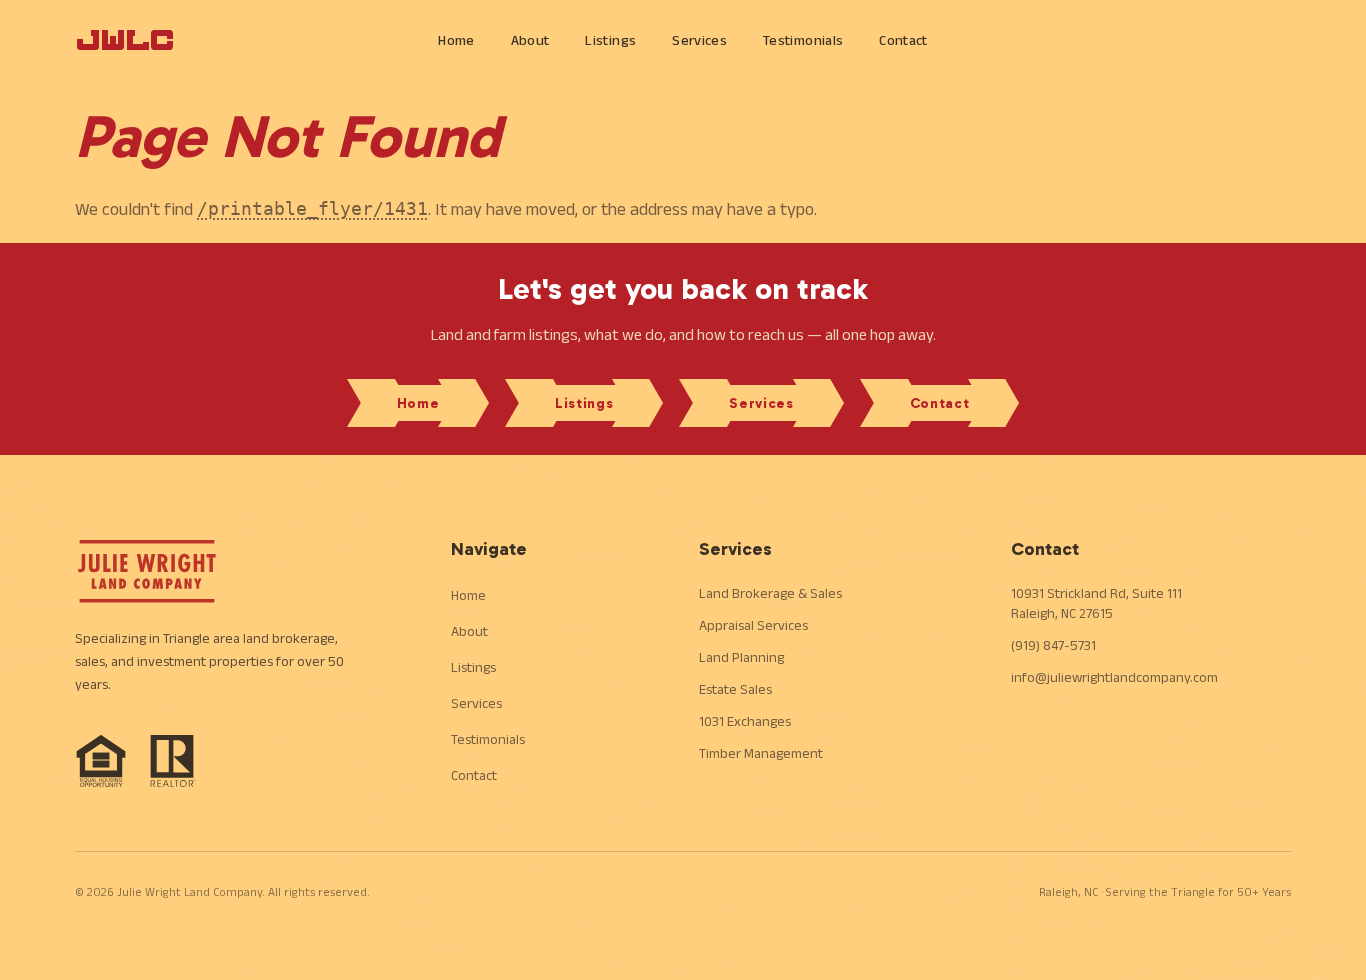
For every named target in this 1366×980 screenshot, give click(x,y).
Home (456, 40)
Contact (903, 40)
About (530, 40)
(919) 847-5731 (1053, 645)
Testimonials (803, 40)
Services (699, 40)
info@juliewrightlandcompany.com (1114, 677)
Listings (610, 40)
